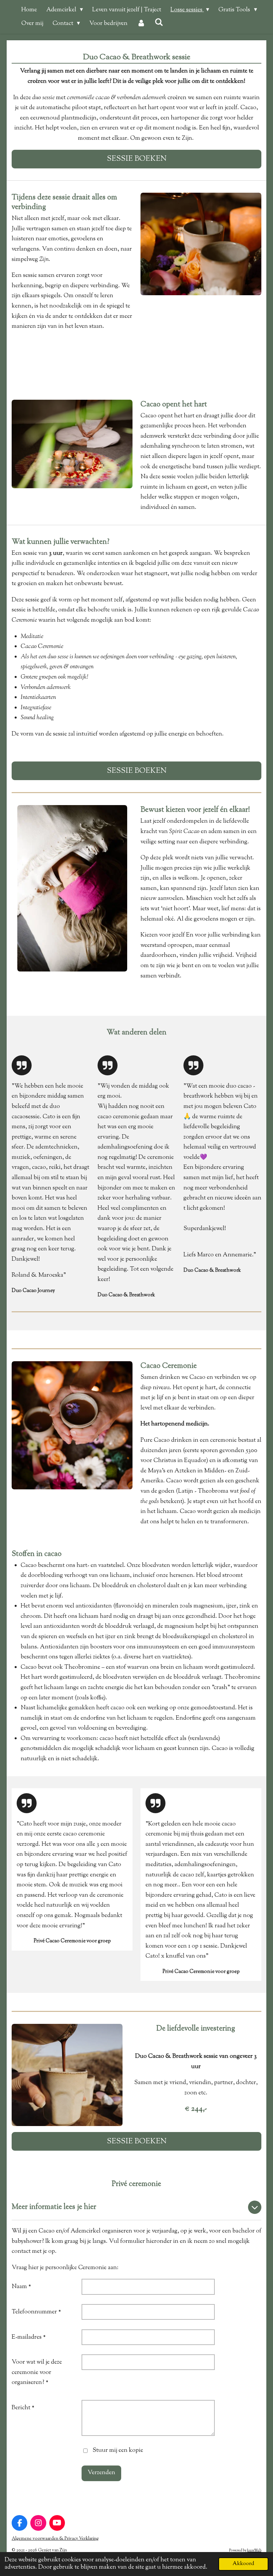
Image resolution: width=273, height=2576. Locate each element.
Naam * (21, 2287)
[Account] (141, 24)
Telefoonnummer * (36, 2312)
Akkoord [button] (243, 2564)
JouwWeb (254, 2551)
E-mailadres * (29, 2337)
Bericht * (23, 2408)
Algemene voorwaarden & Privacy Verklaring (55, 2539)
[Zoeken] (159, 23)
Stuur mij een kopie (118, 2451)
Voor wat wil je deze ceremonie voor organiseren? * (37, 2372)
